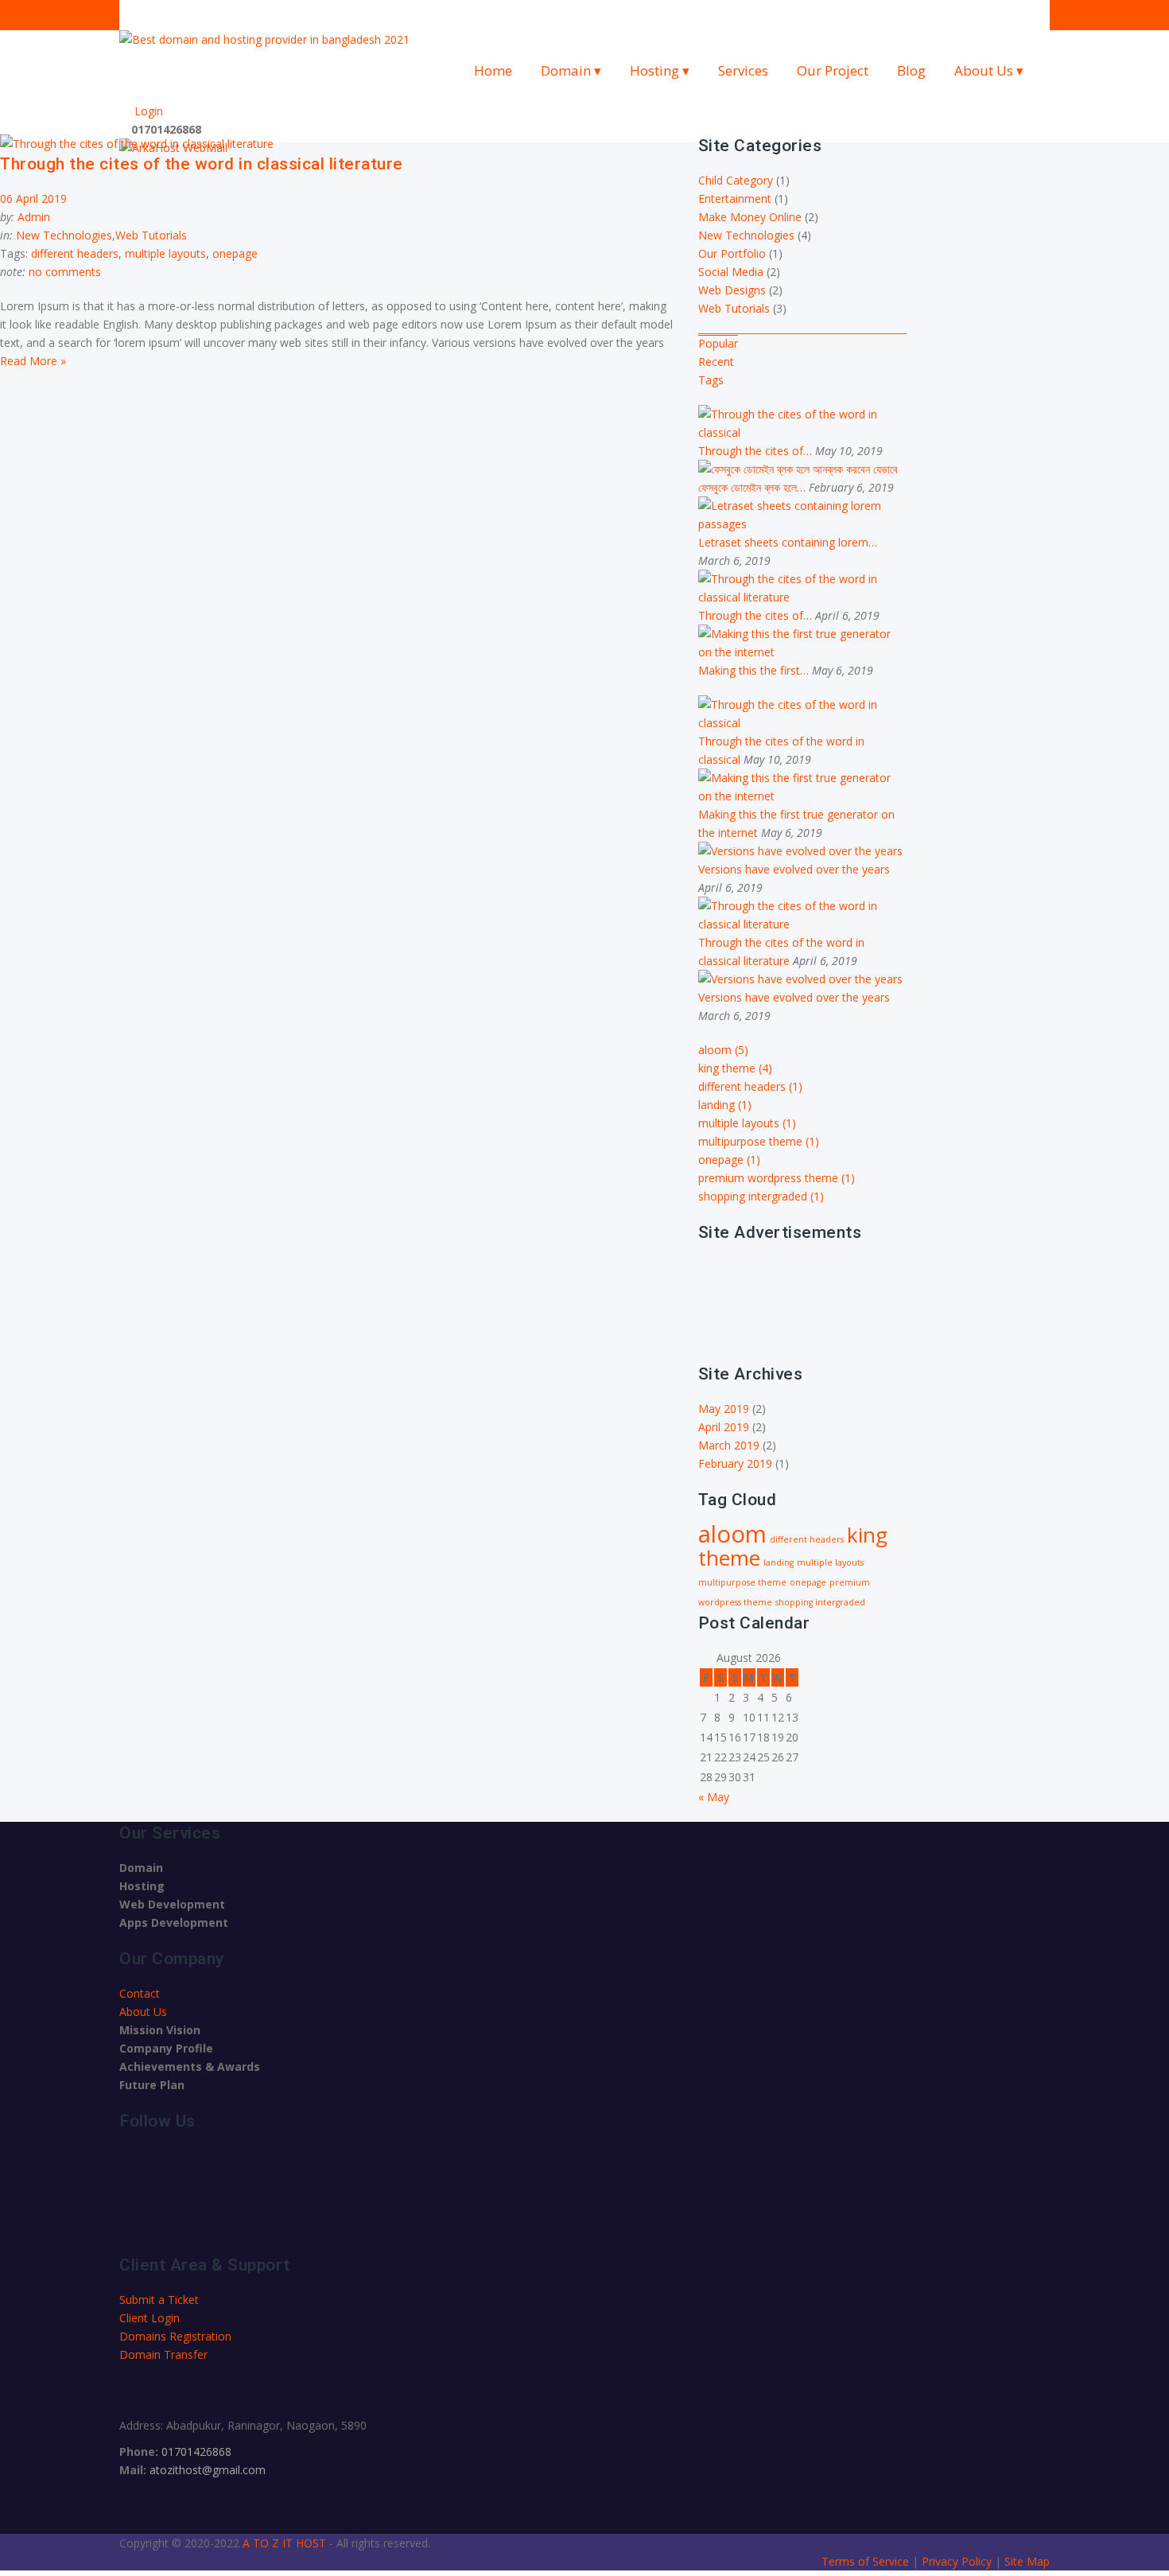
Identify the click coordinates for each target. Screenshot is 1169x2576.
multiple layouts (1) (747, 1123)
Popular (718, 343)
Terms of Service (867, 2561)
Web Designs (732, 290)
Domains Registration (175, 2336)
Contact (140, 1993)
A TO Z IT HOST (284, 2543)
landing (779, 1562)
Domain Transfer (163, 2354)
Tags (711, 380)
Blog (911, 70)
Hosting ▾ (660, 70)
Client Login (150, 2318)
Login (146, 111)
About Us (143, 2012)
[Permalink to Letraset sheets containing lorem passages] (803, 524)
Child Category (736, 180)
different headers (75, 253)
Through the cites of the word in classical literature (202, 164)
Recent (716, 362)
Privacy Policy (958, 2561)
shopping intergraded (820, 1602)
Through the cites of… (757, 451)
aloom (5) (723, 1050)
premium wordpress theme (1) (777, 1178)
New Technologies (64, 235)
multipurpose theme (742, 1582)
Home (493, 70)
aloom (732, 1534)
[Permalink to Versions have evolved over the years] (800, 851)
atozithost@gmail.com (208, 2470)
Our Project (833, 70)
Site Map (1027, 2561)
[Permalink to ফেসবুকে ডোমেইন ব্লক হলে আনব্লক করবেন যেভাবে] (798, 469)
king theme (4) (735, 1068)
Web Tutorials (151, 235)
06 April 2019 (33, 198)
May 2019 (724, 1409)
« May (714, 1797)
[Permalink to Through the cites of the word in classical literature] (803, 597)
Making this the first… (755, 670)
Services (743, 70)
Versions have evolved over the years (794, 869)
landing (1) (725, 1105)
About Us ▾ (989, 70)
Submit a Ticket (159, 2300)
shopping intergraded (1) (761, 1196)
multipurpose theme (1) (759, 1141)
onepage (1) (729, 1160)
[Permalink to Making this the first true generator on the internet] (803, 652)
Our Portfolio (732, 253)
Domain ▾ (571, 70)
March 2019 (729, 1445)
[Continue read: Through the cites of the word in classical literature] (137, 144)
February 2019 (735, 1463)
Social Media (731, 272)
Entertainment (735, 198)
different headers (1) (750, 1086)
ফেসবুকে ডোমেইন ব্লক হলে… (753, 487)
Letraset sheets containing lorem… (788, 542)
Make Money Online (750, 217)
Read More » (33, 361)
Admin (34, 217)
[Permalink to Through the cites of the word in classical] (803, 432)
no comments (65, 272)
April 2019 (724, 1427)
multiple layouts (165, 253)
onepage (235, 253)
